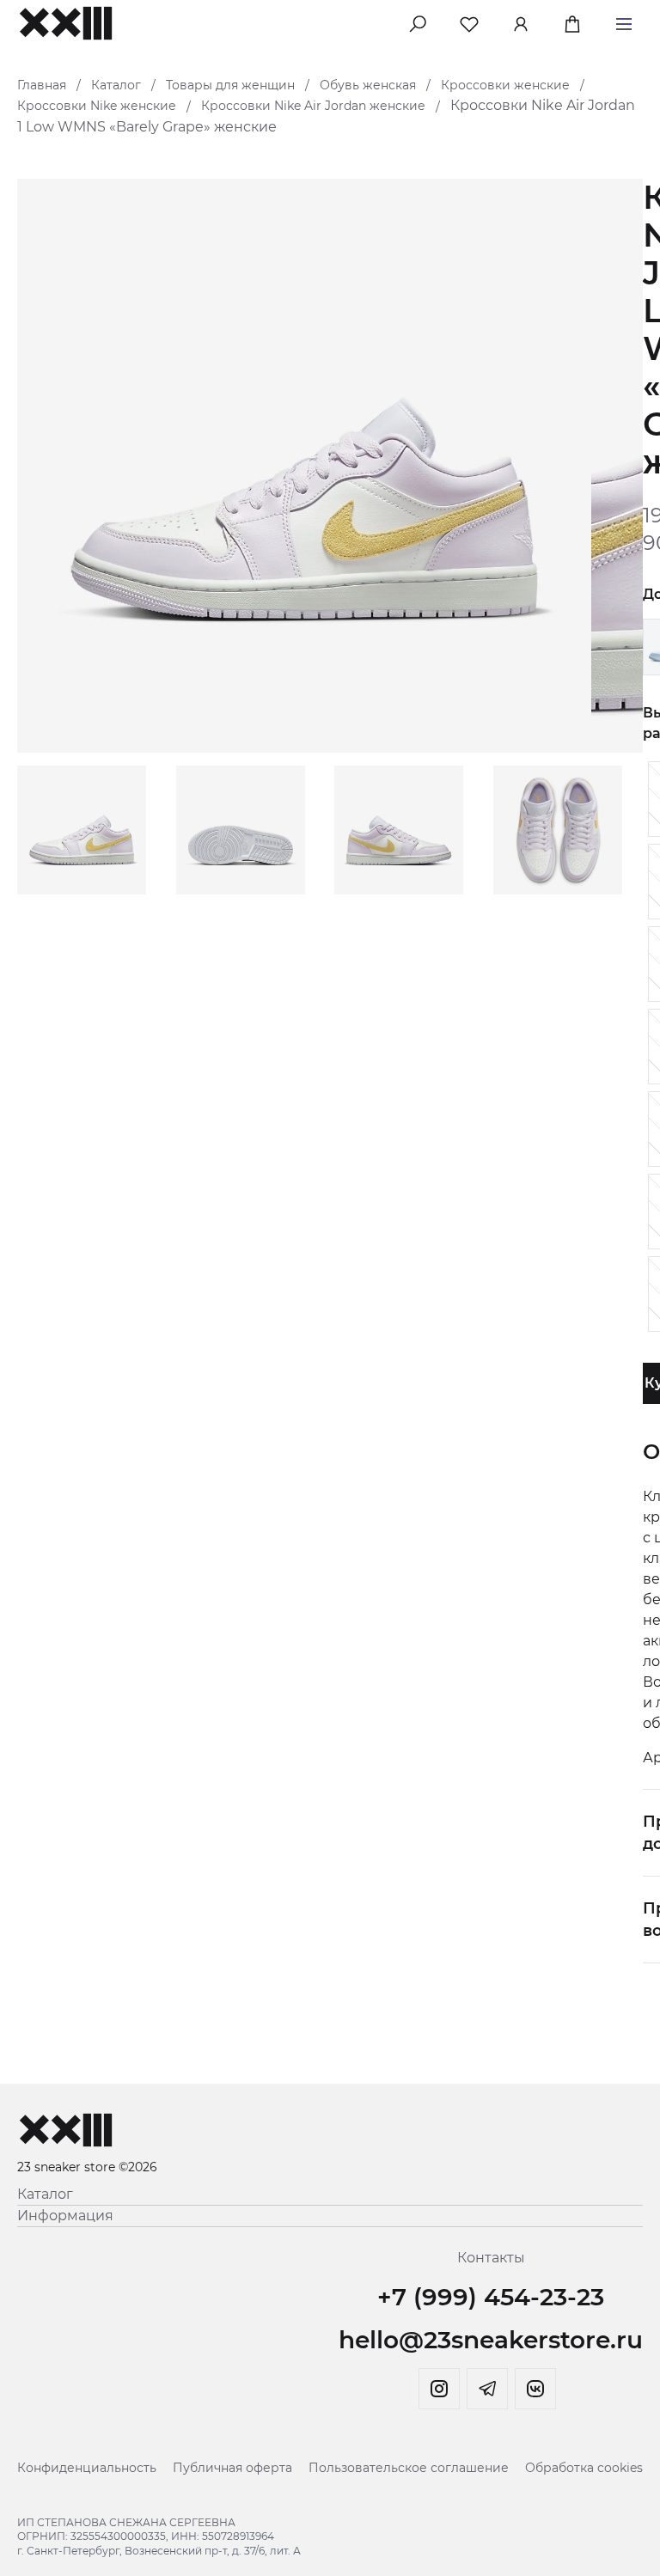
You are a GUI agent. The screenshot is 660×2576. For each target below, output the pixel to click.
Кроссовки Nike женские (97, 106)
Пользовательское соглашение (409, 2468)
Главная (42, 85)
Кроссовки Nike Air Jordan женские (313, 106)
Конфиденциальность (87, 2468)
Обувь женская (368, 85)
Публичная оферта (232, 2468)
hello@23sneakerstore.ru (491, 2340)
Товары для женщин (230, 85)
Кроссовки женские (505, 85)
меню (624, 21)
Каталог (116, 85)
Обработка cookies (584, 2468)
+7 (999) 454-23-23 (491, 2297)
